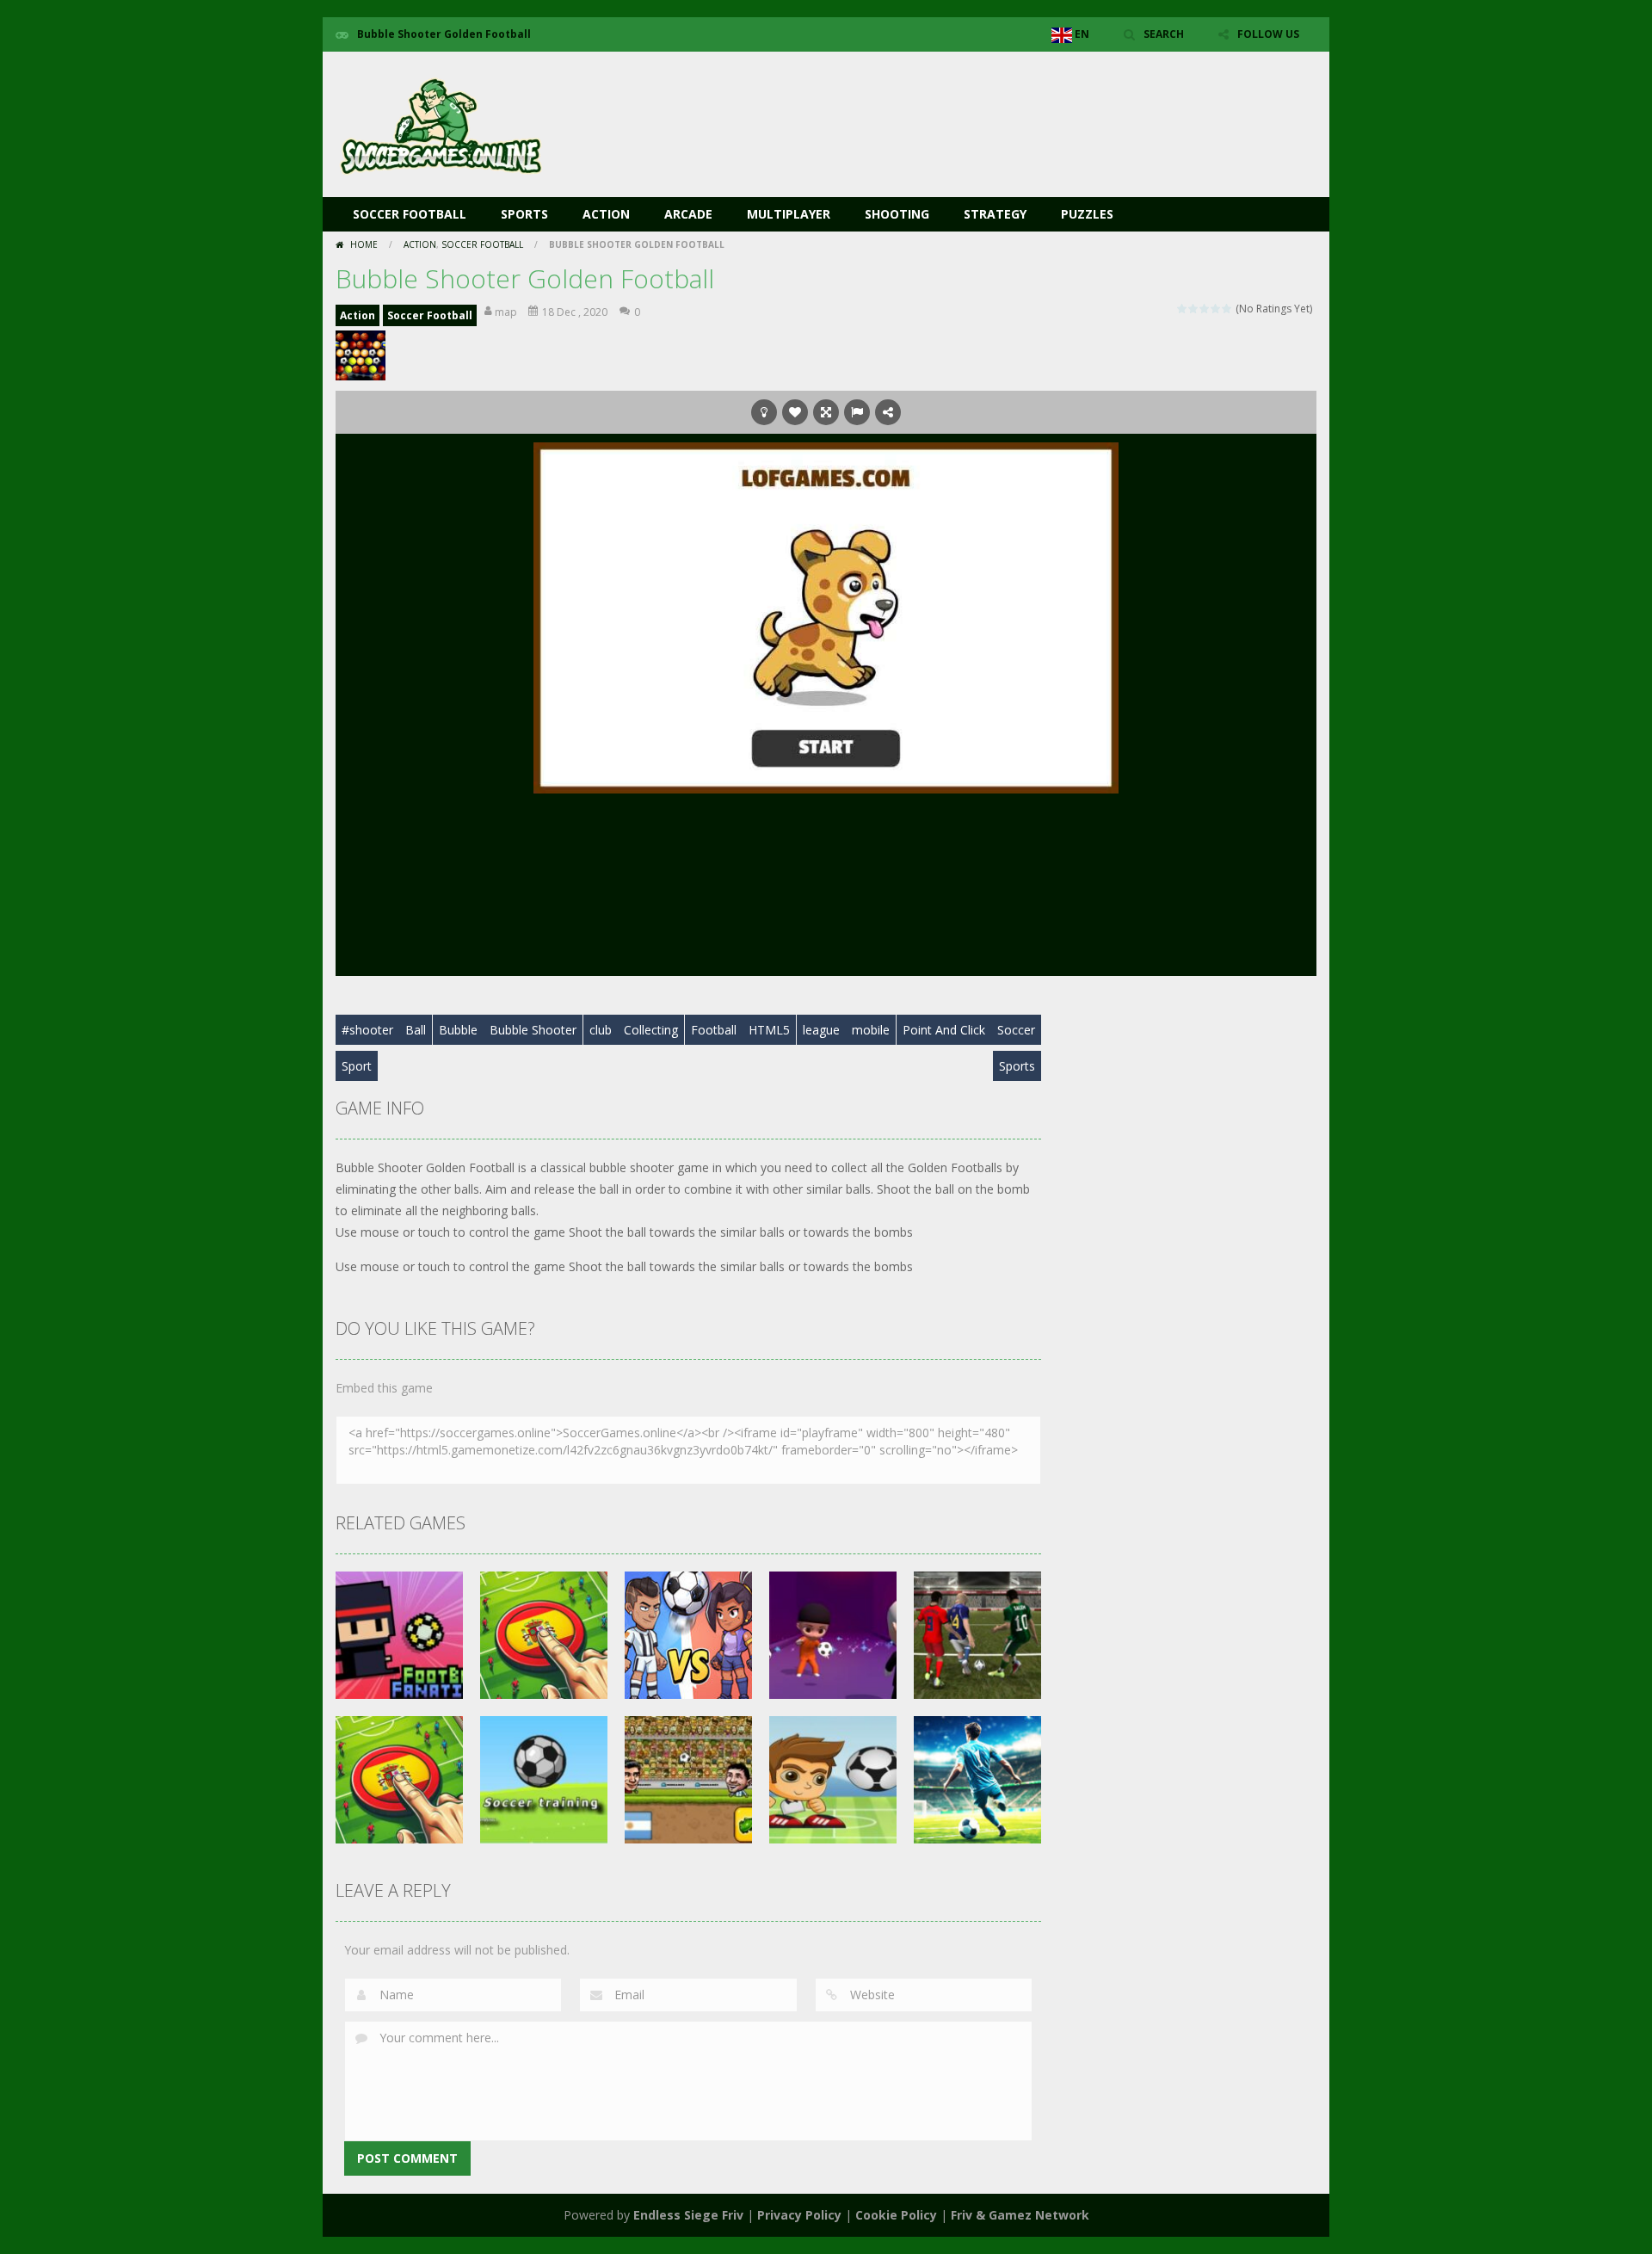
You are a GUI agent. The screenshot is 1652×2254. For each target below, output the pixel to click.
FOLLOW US (1268, 34)
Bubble (458, 1030)
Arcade (688, 214)
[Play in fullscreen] (826, 412)
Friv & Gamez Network (1020, 2215)
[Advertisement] (1003, 103)
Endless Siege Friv (688, 2215)
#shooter (367, 1030)
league (821, 1030)
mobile (871, 1030)
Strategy (995, 214)
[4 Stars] (1216, 309)
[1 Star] (1183, 309)
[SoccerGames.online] (443, 123)
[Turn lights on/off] (764, 412)
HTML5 (769, 1030)
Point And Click (944, 1030)
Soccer (1016, 1030)
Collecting (651, 1030)
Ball (416, 1030)
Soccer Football (410, 214)
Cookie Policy (896, 2215)
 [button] (857, 412)
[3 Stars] (1205, 309)
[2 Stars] (1194, 309)
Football (714, 1030)
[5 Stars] (1227, 309)
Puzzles (1087, 214)
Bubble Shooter (533, 1030)
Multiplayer (789, 214)
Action (606, 214)
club (601, 1030)
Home (364, 244)
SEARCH (1164, 34)
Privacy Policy (799, 2215)
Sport (357, 1066)
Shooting (897, 214)
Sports (524, 214)
